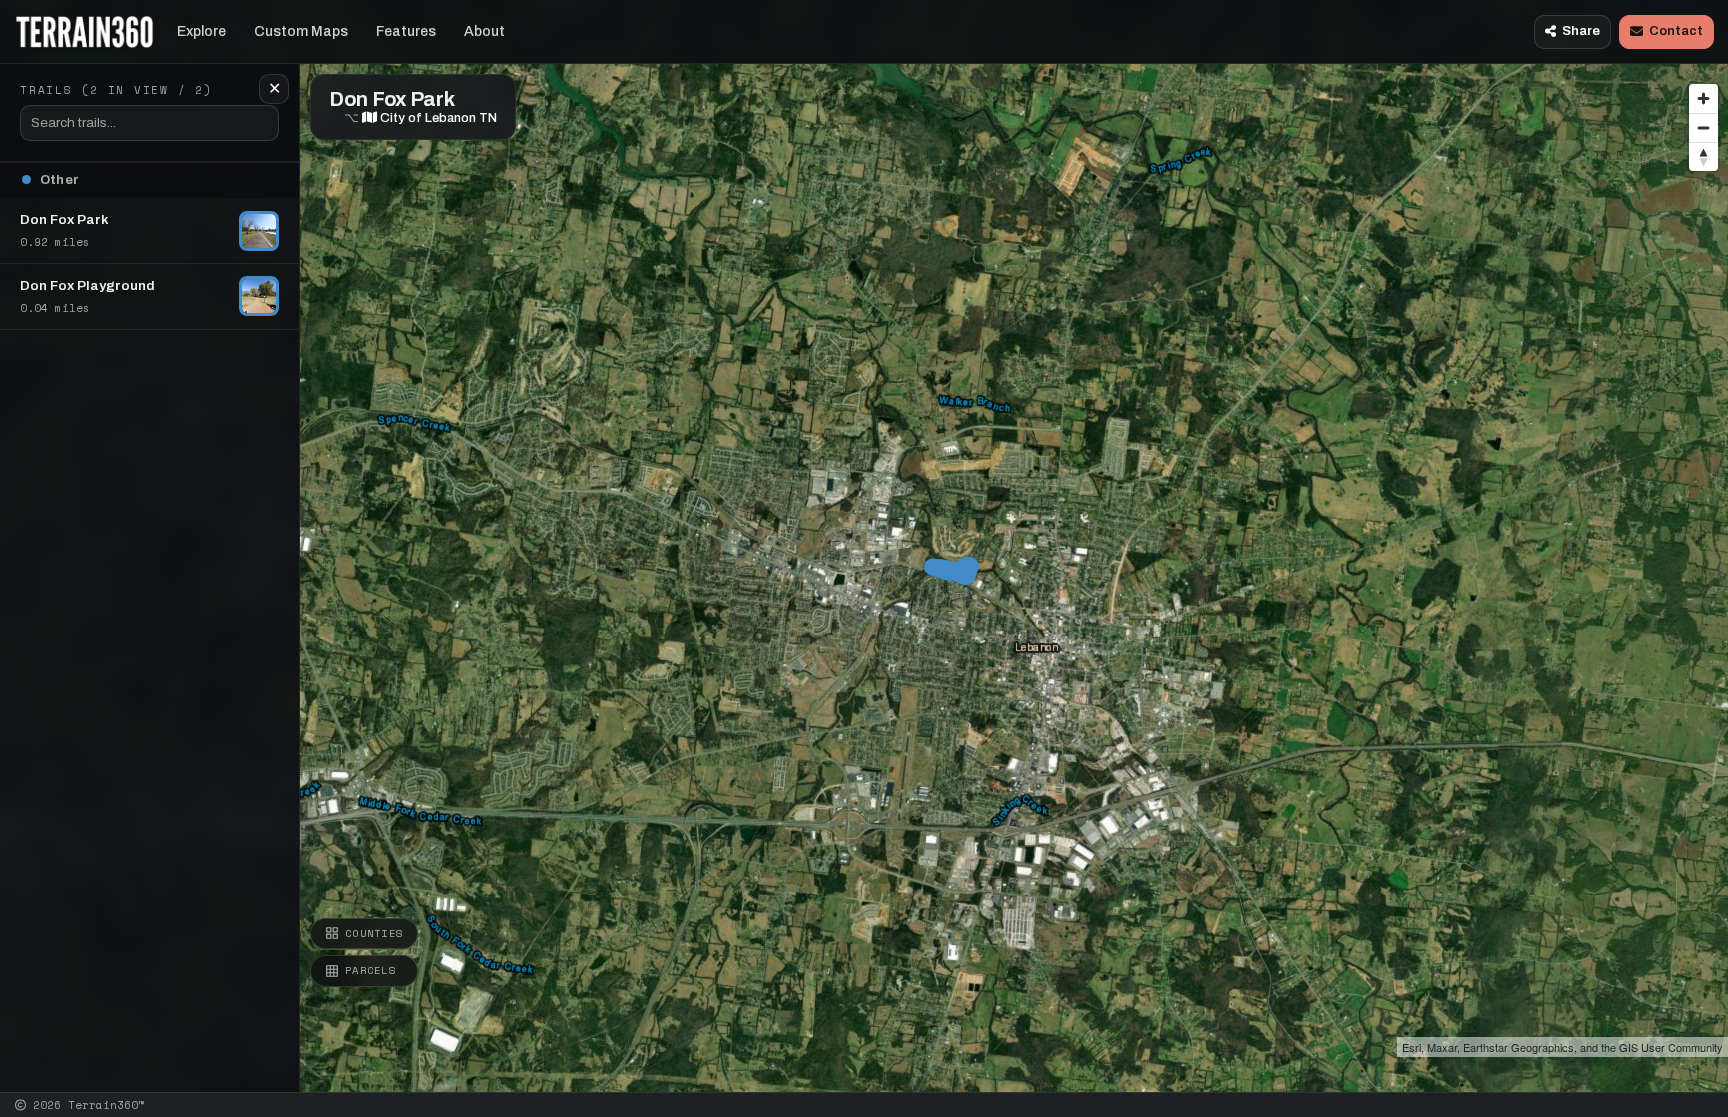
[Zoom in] (1703, 98)
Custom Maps (301, 31)
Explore (201, 31)
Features (406, 31)
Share (1581, 31)
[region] (864, 546)
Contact (1676, 31)
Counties (374, 933)
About (484, 31)
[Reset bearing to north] (1703, 156)
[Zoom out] (1703, 127)
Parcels (370, 970)
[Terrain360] (84, 32)
